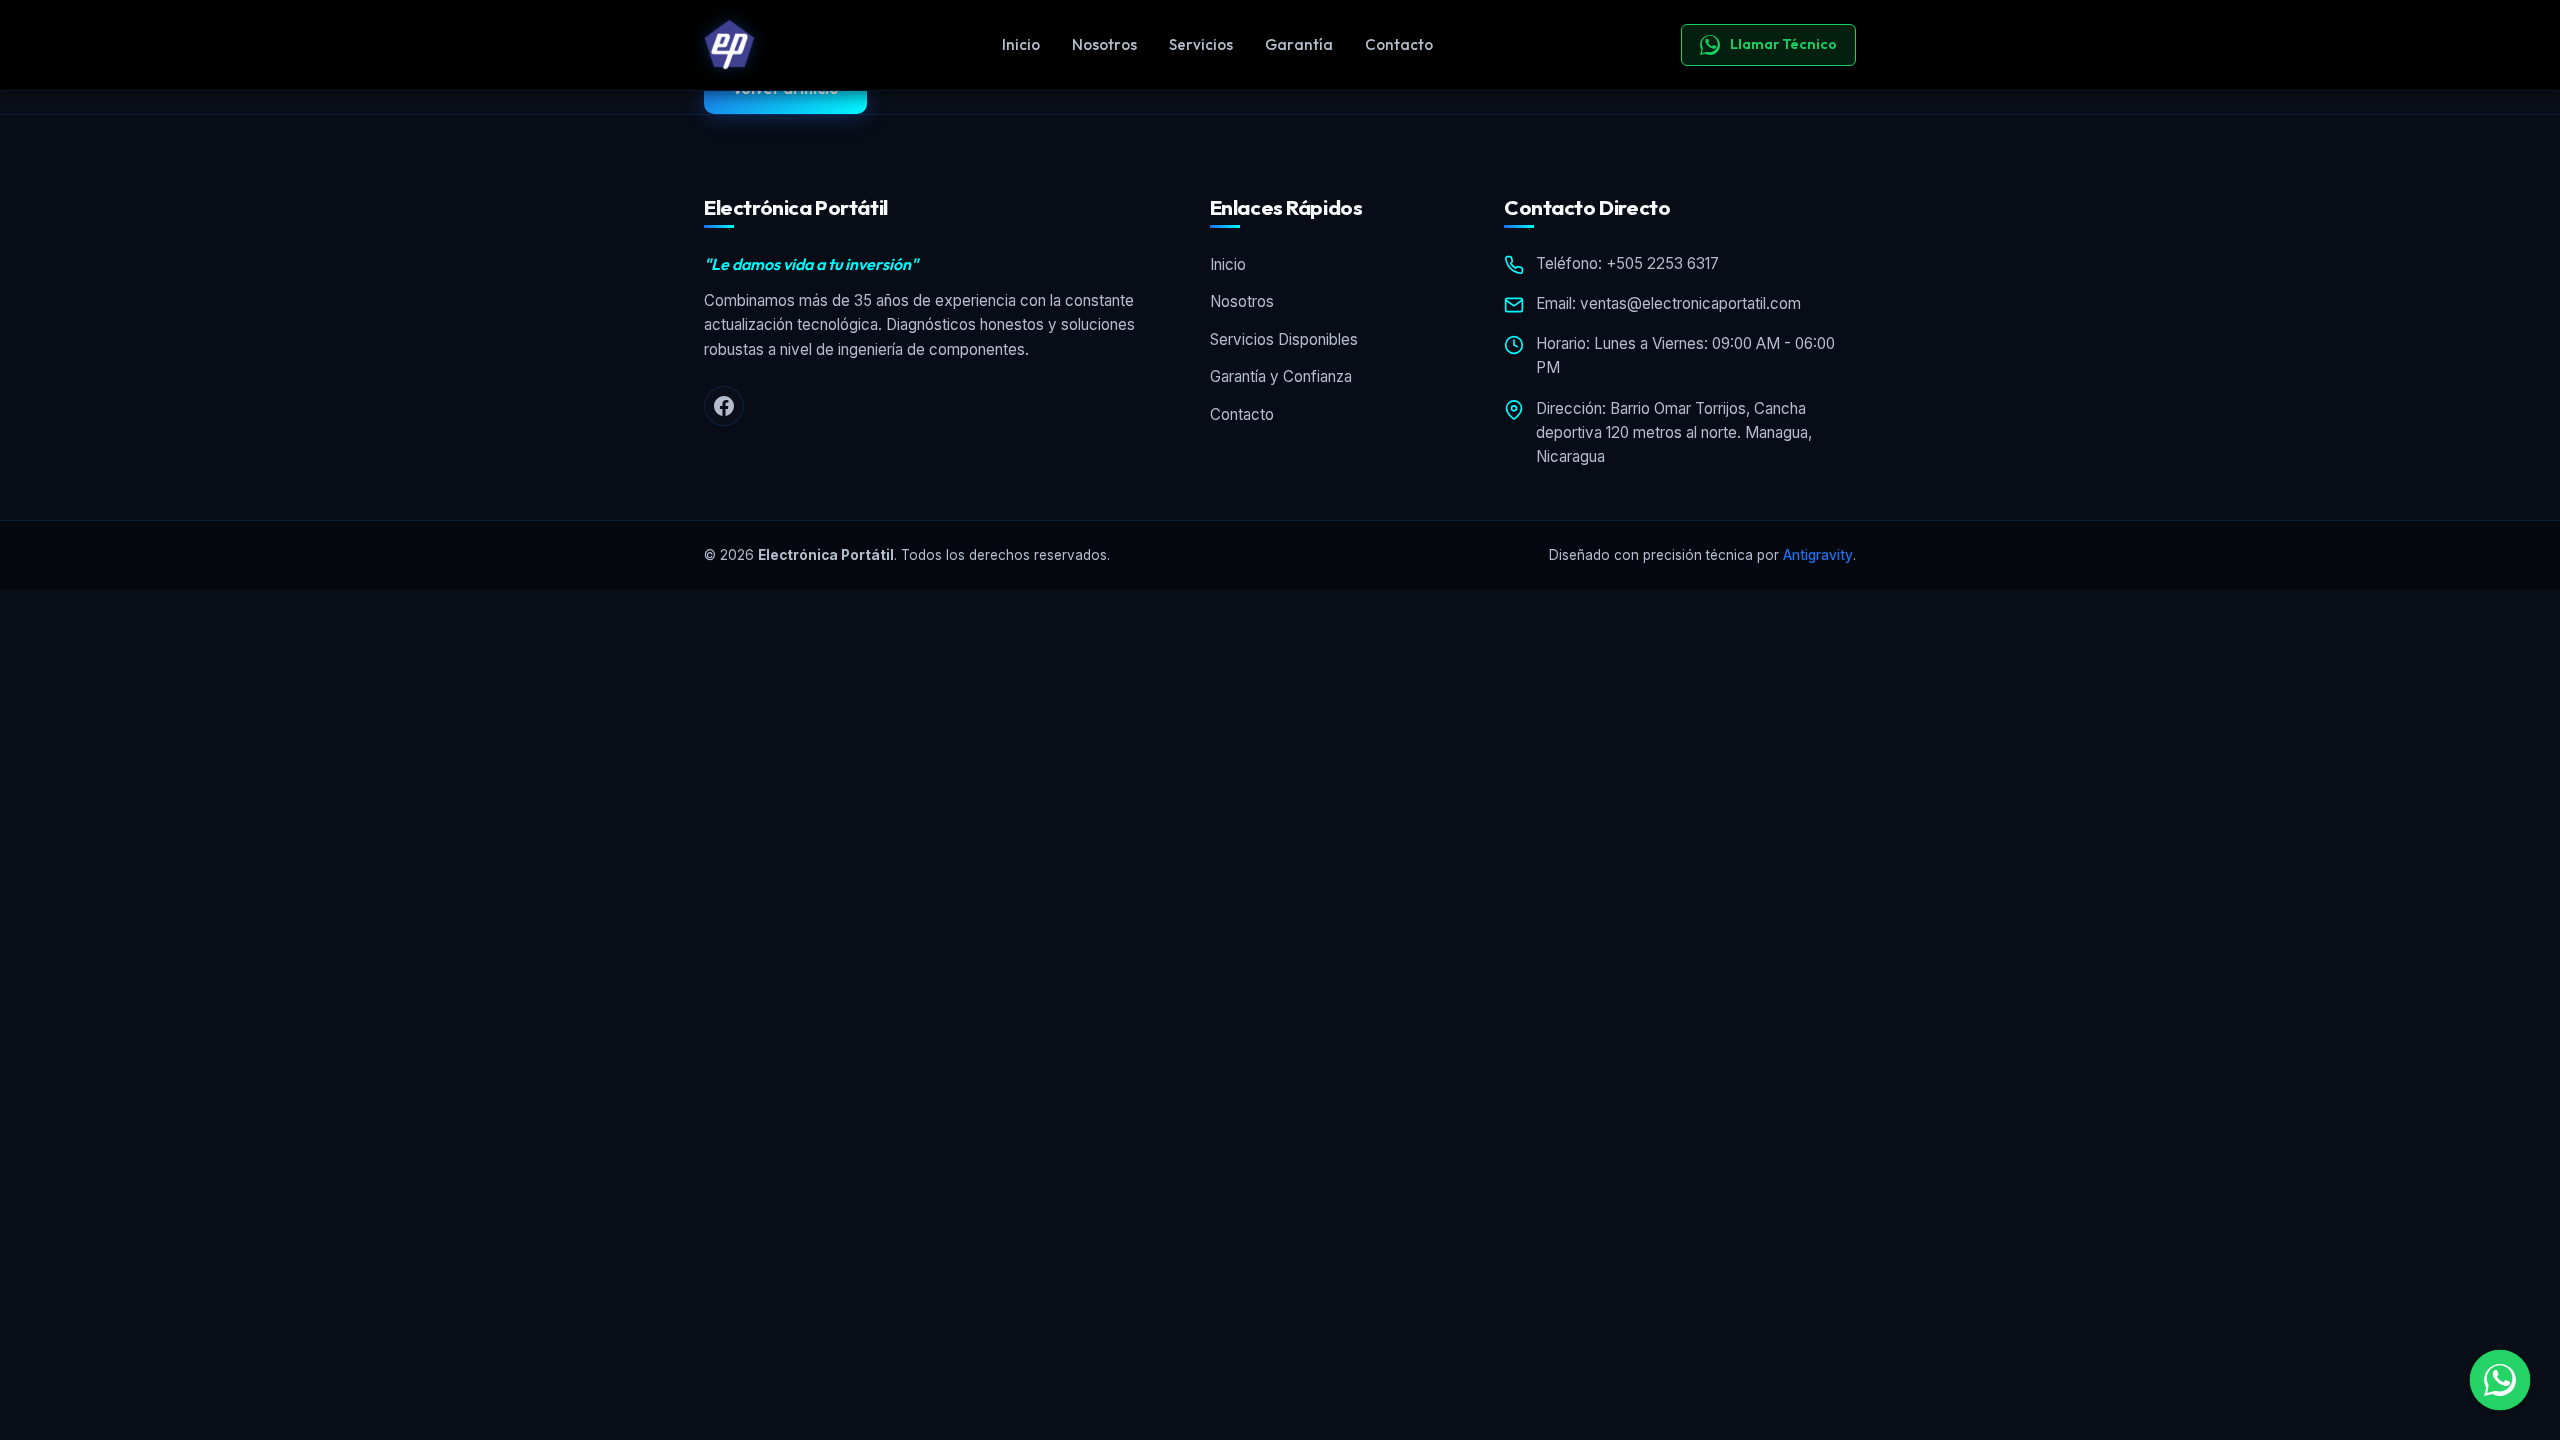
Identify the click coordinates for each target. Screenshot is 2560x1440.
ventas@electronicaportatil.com (1690, 303)
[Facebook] (724, 406)
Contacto (1399, 44)
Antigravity (1818, 555)
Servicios (1201, 44)
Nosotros (1104, 44)
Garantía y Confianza (1281, 376)
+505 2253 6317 (1662, 263)
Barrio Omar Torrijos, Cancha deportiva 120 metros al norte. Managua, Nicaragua (1674, 433)
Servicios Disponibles (1284, 339)
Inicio (1021, 44)
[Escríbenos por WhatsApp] (2500, 1380)
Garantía (1299, 44)
